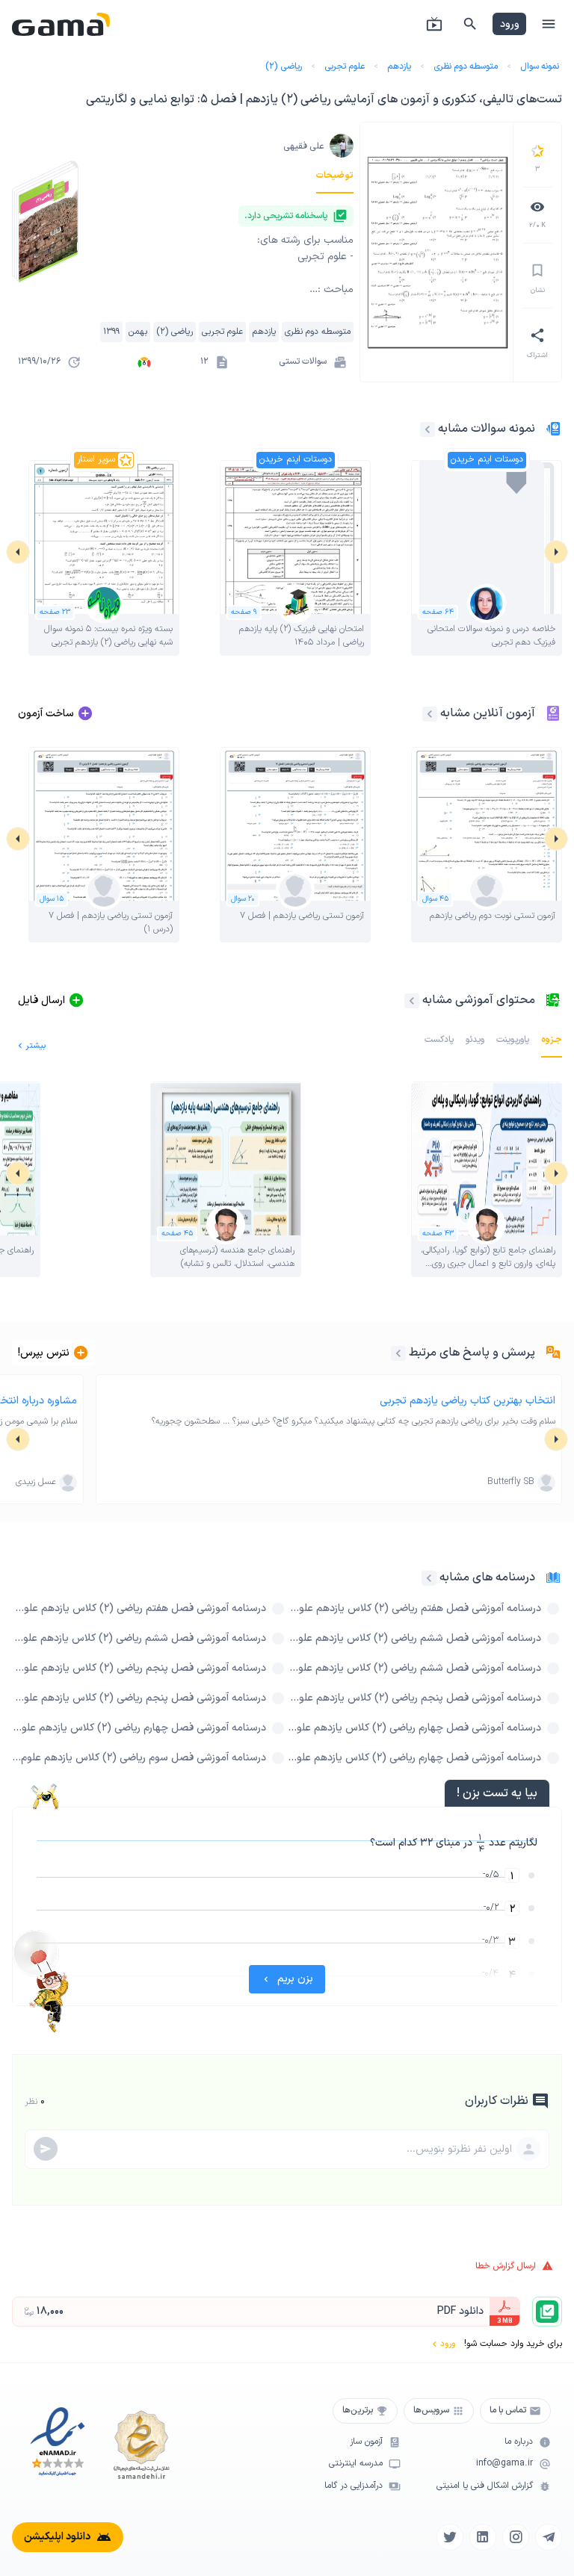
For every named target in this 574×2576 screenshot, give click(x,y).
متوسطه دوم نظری (466, 66)
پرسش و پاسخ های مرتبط (472, 1353)
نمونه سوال (540, 66)
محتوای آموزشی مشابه (479, 1000)
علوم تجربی (345, 66)
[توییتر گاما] (450, 2537)
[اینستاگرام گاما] (516, 2537)
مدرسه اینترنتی (356, 2464)
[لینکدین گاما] (483, 2537)
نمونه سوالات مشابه (487, 429)
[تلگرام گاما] (549, 2537)
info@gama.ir (504, 2464)
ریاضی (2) (284, 66)
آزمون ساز (366, 2442)
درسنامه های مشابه (487, 1577)
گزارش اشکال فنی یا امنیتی (485, 2486)
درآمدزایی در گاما (354, 2486)
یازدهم (399, 66)
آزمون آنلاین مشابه (488, 713)
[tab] (335, 176)
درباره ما (519, 2442)
